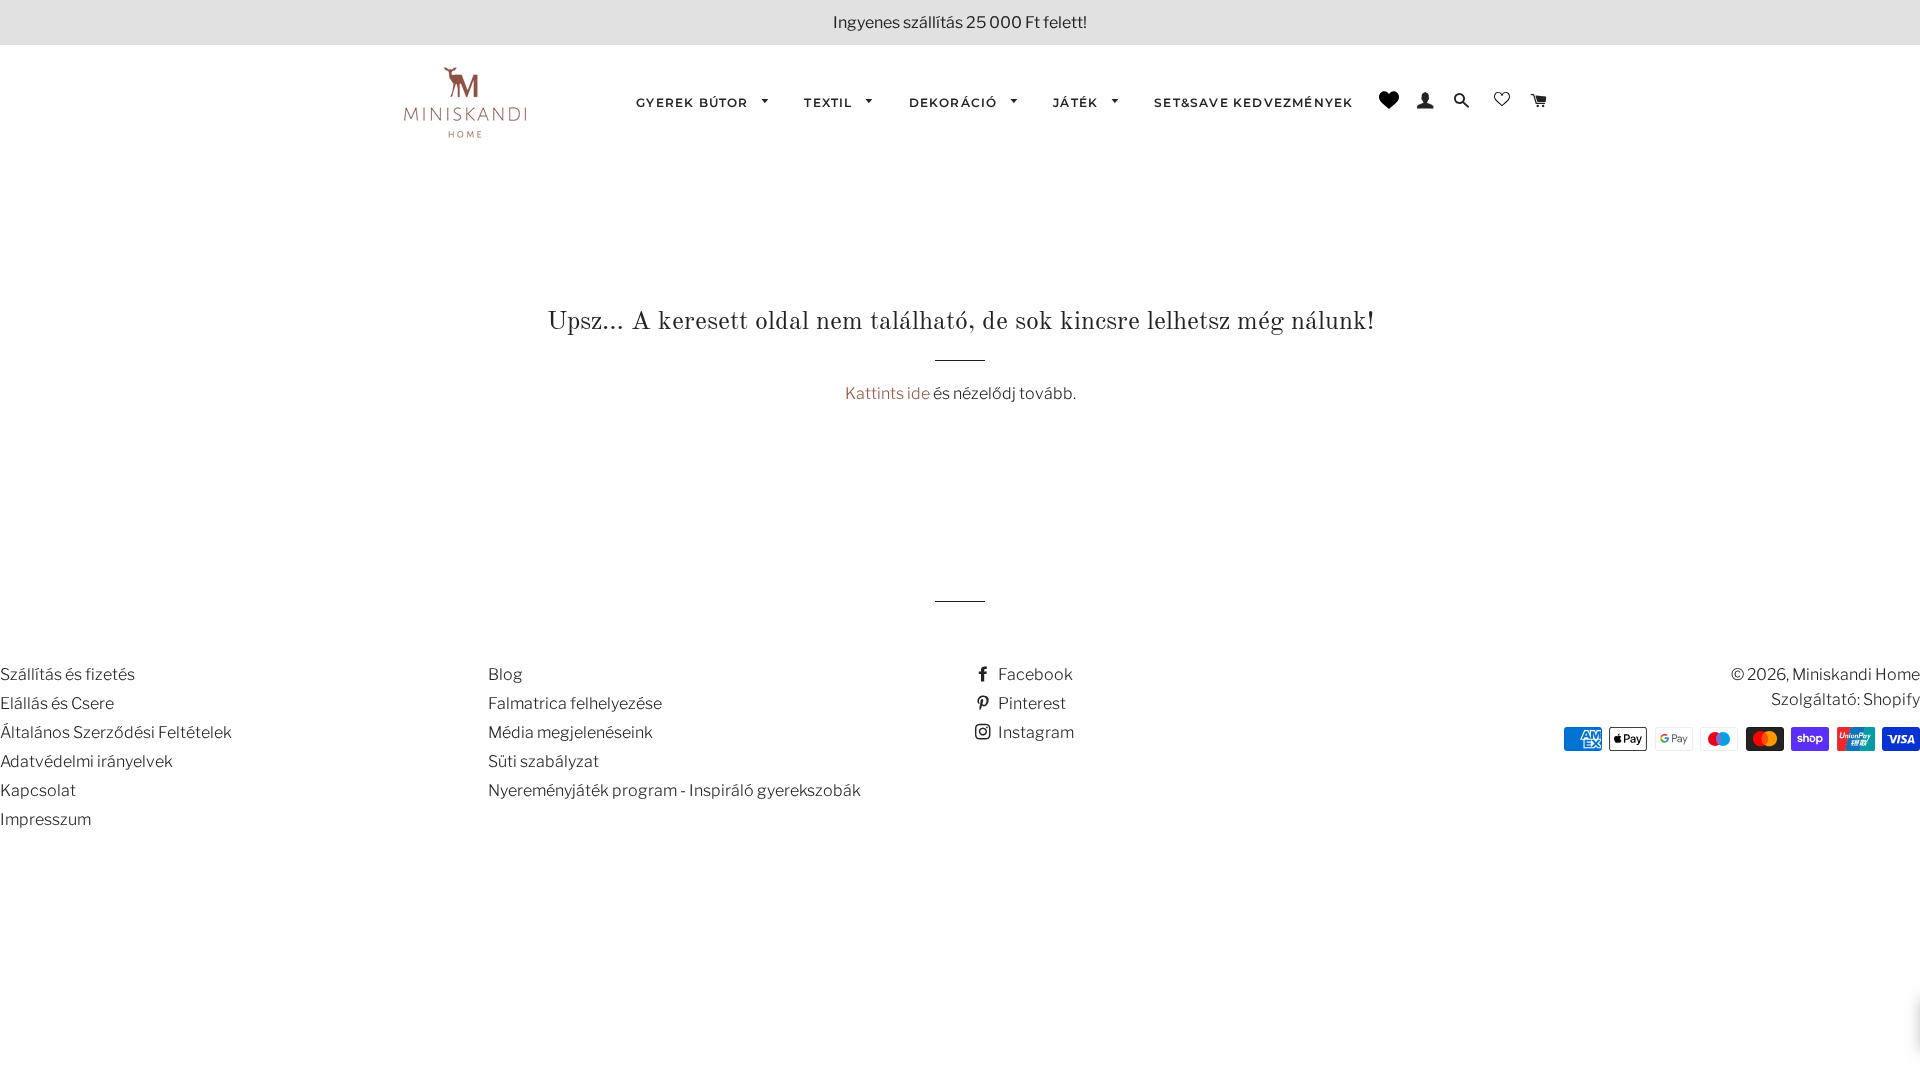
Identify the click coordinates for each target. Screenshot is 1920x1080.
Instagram (1034, 732)
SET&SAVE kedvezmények (1253, 102)
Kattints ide (889, 393)
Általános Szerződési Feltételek (116, 732)
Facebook (1034, 674)
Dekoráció (955, 102)
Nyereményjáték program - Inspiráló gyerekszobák (674, 790)
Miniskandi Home (1856, 674)
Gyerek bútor (694, 102)
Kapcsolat (38, 790)
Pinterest (1030, 703)
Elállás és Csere (57, 703)
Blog (505, 674)
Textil (830, 102)
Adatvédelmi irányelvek (86, 761)
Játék (1077, 102)
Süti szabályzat (543, 761)
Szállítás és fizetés (67, 674)
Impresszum (45, 819)
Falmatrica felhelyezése (575, 703)
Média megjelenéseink (570, 732)
